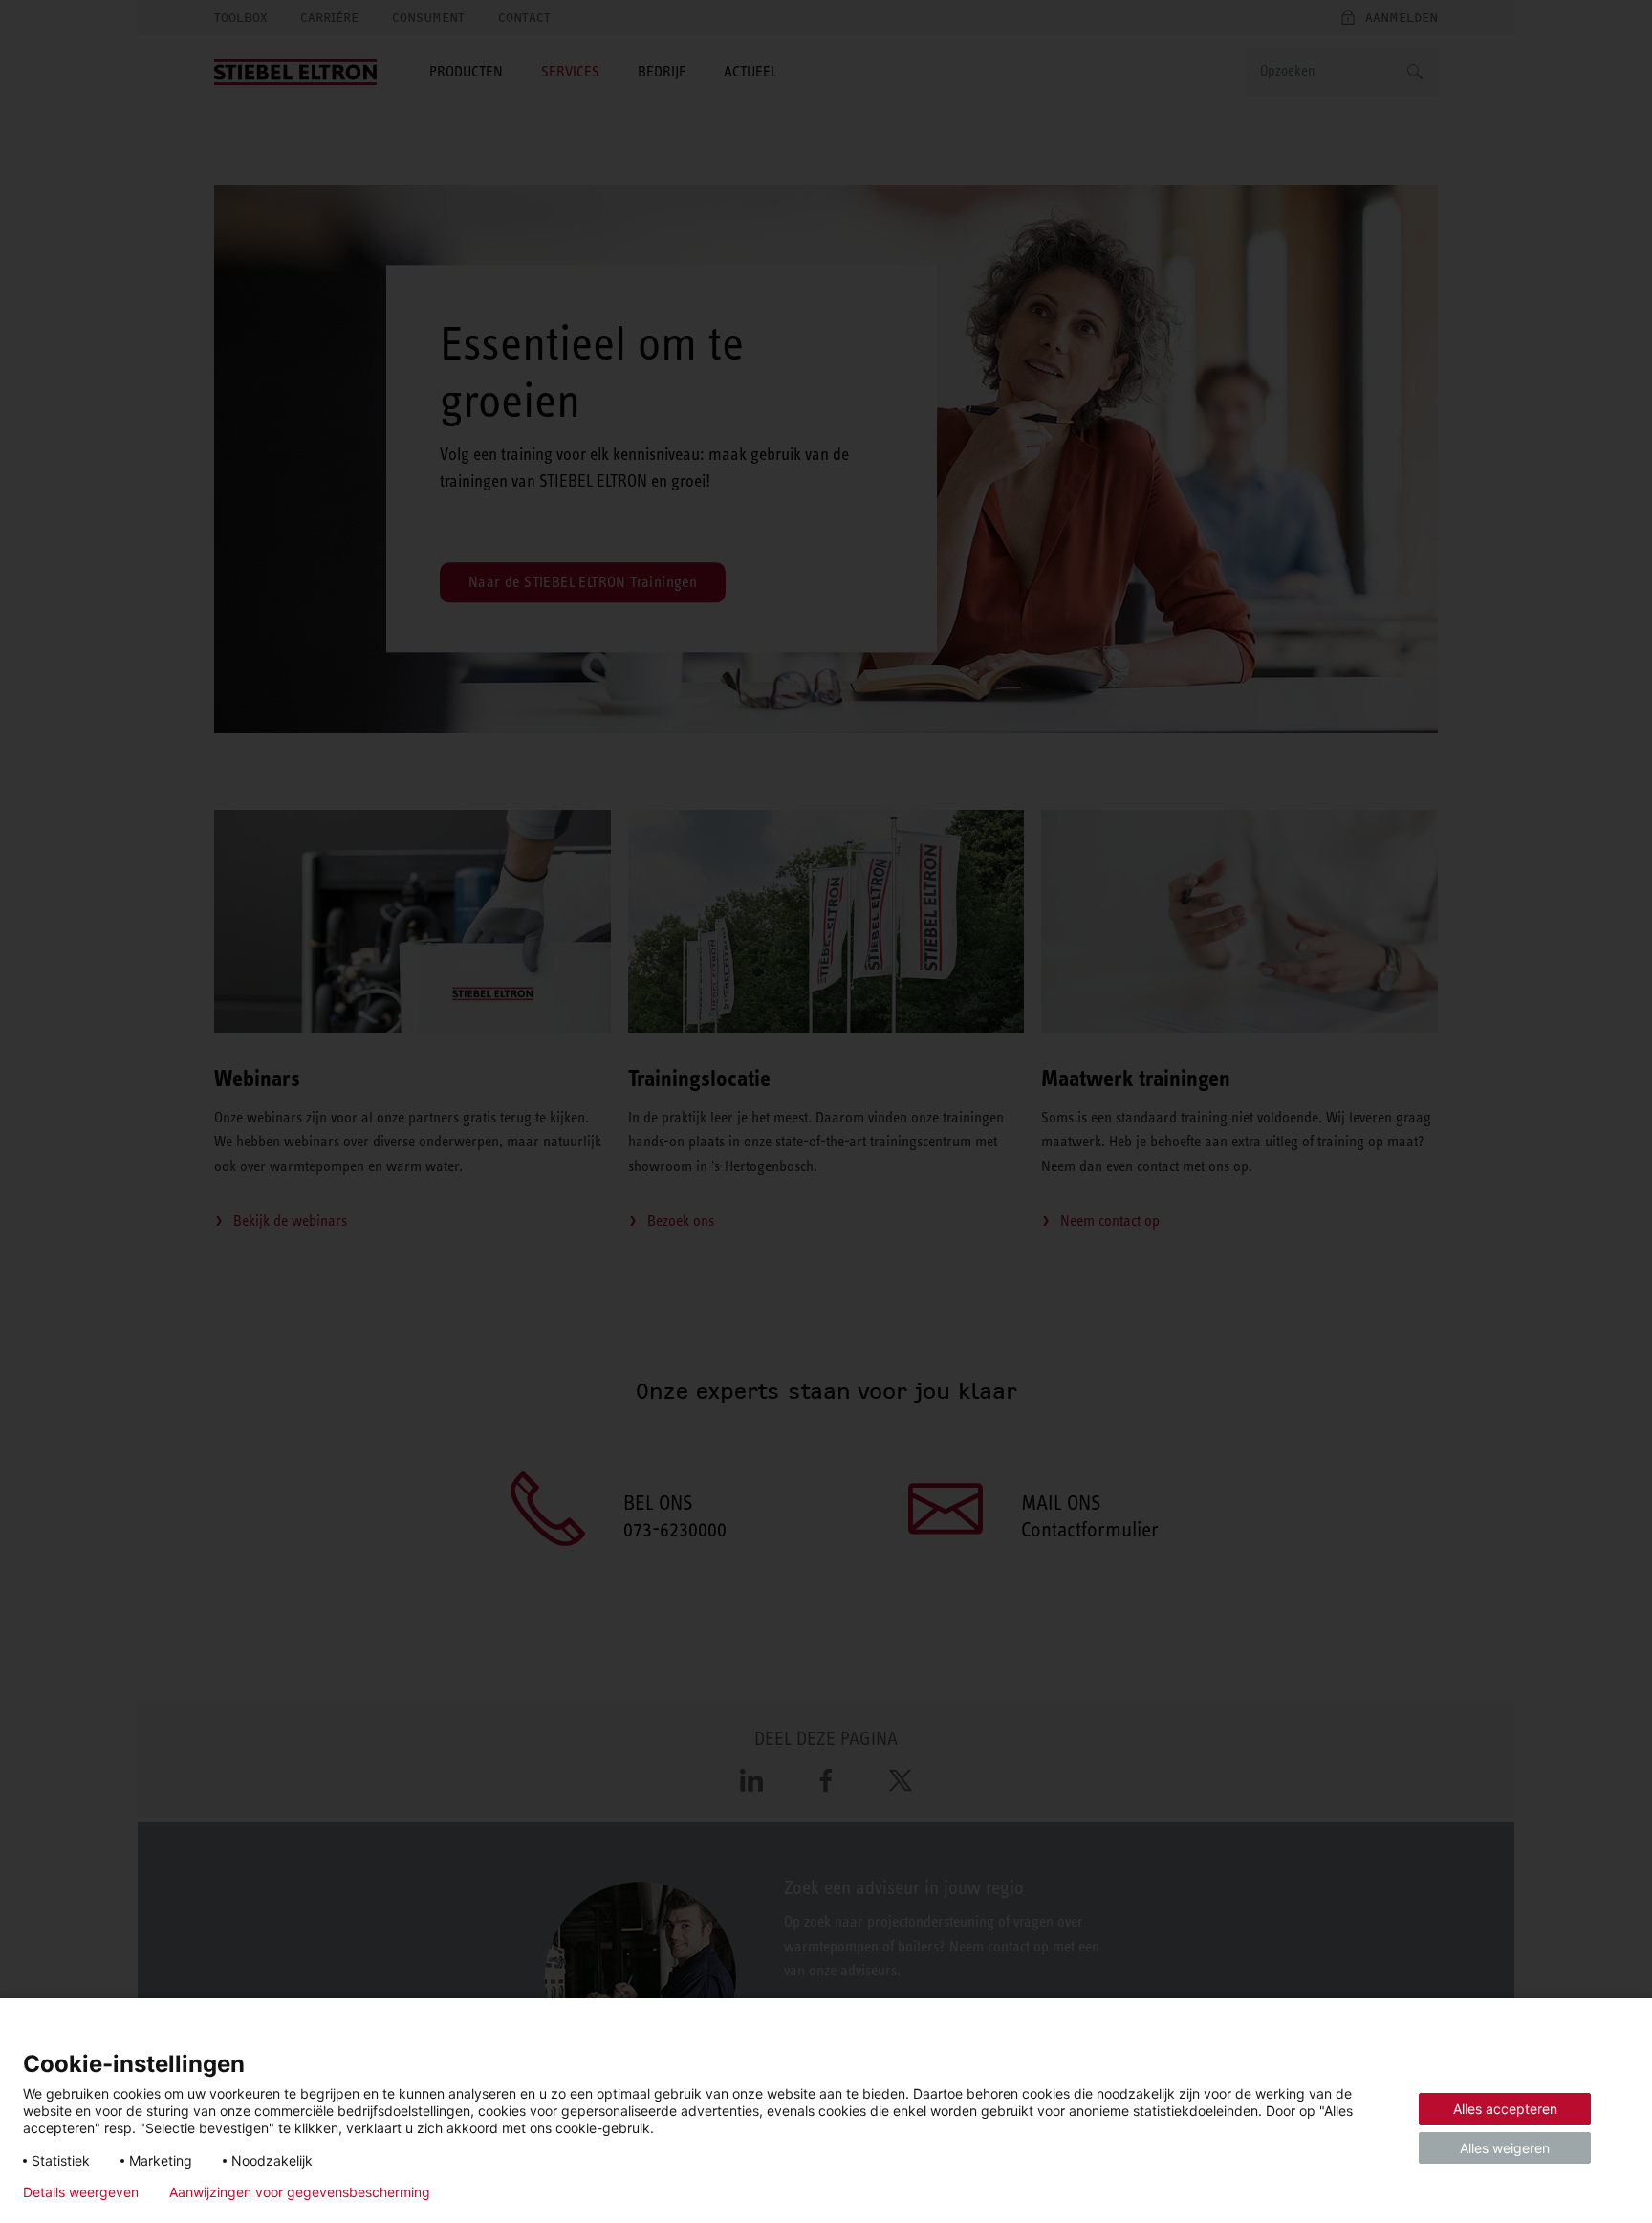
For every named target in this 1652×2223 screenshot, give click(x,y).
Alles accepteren (1505, 2109)
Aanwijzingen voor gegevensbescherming (300, 2192)
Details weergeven (81, 2192)
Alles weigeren (1505, 2148)
